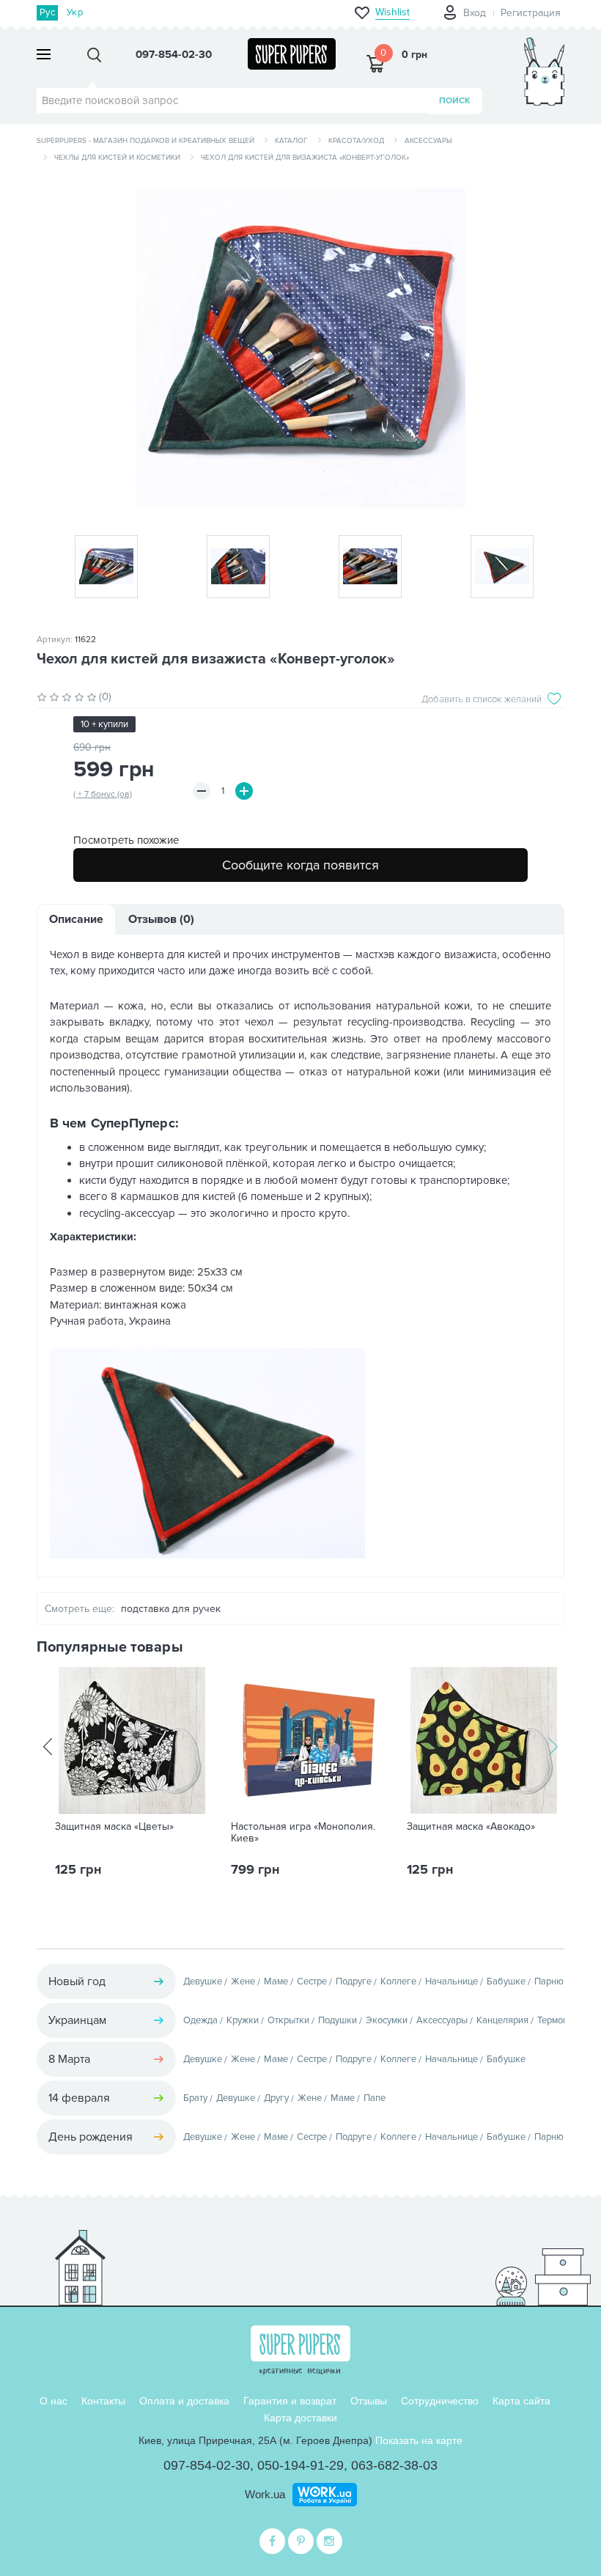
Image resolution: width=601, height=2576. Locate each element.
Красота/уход (356, 141)
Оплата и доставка (184, 2401)
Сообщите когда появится (300, 865)
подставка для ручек (171, 1609)
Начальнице (451, 1981)
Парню (549, 1981)
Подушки (338, 2020)
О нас (54, 2401)
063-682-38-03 (394, 2465)
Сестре (312, 1981)
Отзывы (369, 2401)
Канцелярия (502, 2020)
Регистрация (531, 13)
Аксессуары (428, 141)
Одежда (200, 2020)
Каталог (291, 141)
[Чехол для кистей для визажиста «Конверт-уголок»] (300, 343)
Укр (75, 12)
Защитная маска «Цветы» (114, 1827)
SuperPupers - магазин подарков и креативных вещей (145, 141)
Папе (375, 2098)
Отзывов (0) (161, 919)
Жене (243, 1981)
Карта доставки (300, 2418)
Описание (76, 919)
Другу (276, 2098)
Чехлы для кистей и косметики (117, 158)
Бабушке (506, 1981)
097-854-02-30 (207, 2465)
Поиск (455, 101)
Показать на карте (419, 2440)
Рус (47, 12)
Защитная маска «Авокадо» (471, 1827)
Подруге (354, 1981)
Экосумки (387, 2020)
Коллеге (398, 1981)
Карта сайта (521, 2401)
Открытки (288, 2020)
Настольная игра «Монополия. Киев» (303, 1833)
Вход (475, 13)
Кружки (243, 2020)
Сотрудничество (440, 2401)
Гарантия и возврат (290, 2401)
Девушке (203, 1981)
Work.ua (265, 2494)
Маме (276, 1981)
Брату (195, 2098)
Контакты (103, 2401)
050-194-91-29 (300, 2465)
